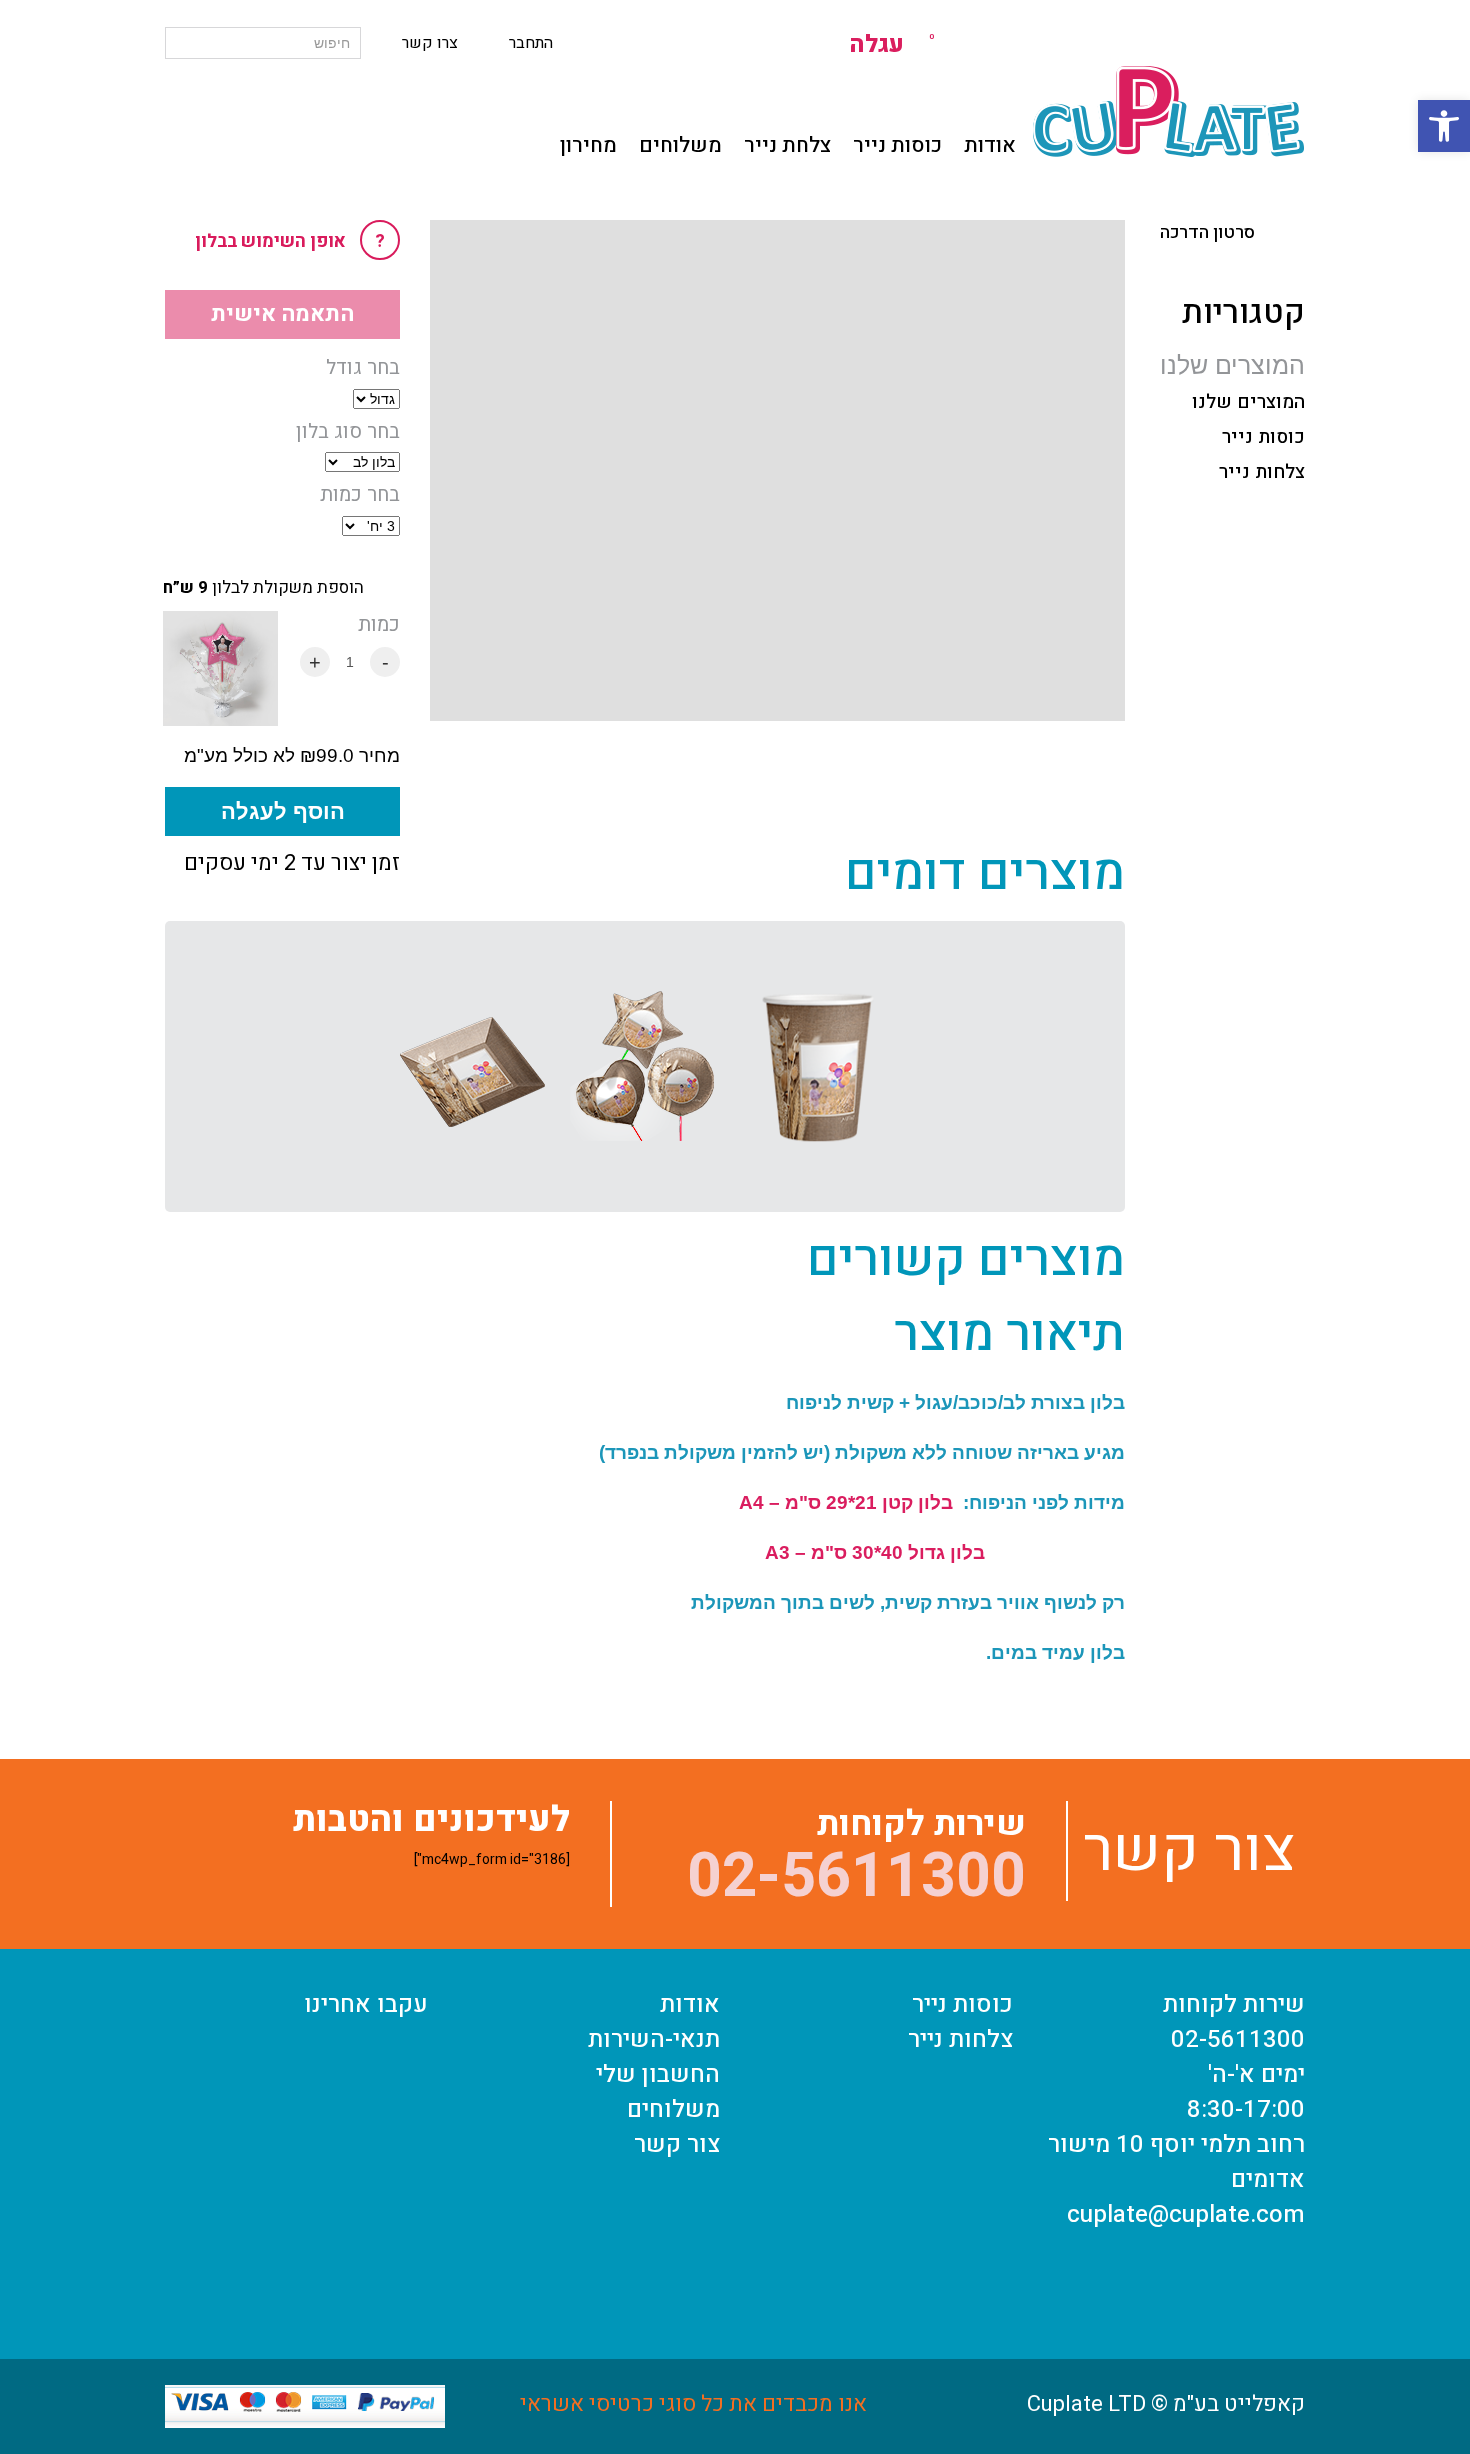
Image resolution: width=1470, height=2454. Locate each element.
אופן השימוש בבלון (290, 241)
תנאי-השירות (654, 2039)
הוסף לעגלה (283, 811)
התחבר (531, 43)
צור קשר (677, 2144)
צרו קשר (430, 43)
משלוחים (680, 145)
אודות (990, 145)
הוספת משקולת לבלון (263, 588)
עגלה (891, 44)
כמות (379, 625)
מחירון (588, 145)
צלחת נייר (787, 145)
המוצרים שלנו (1248, 402)
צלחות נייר (1262, 472)
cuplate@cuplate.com (1186, 2214)
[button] (1444, 126)
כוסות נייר (897, 145)
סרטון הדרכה (1207, 233)
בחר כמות (360, 495)
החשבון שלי (658, 2074)
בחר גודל (363, 368)
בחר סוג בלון (348, 432)
